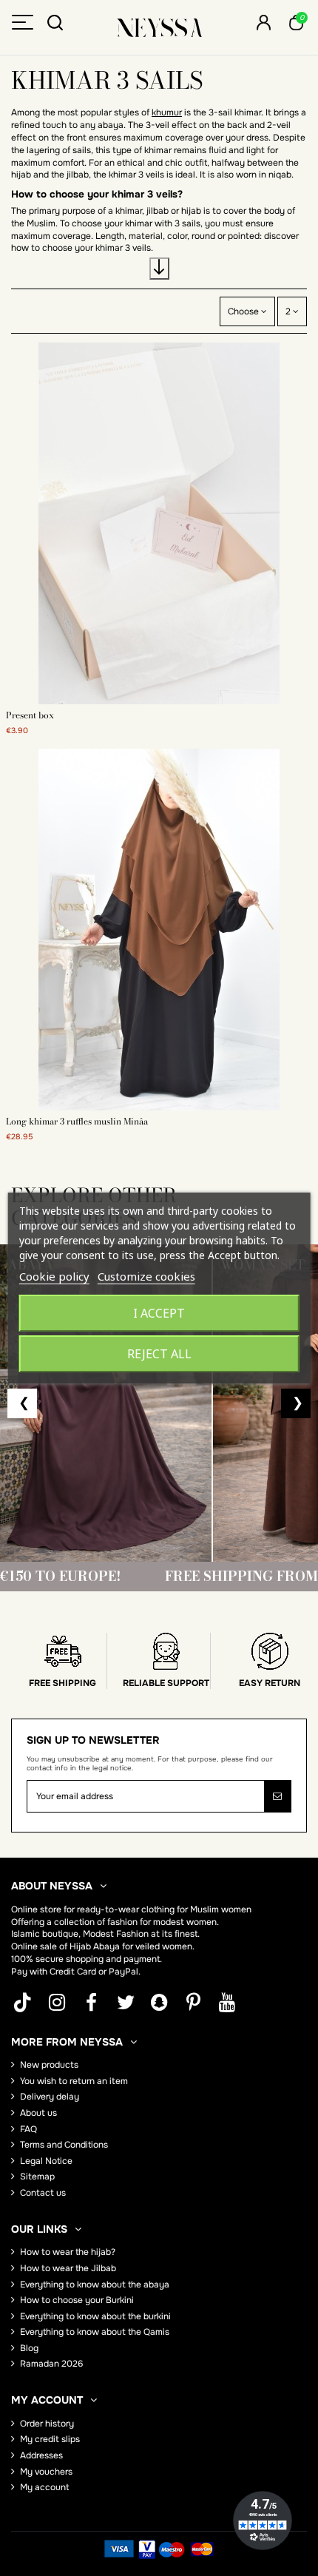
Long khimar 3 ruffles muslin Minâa (77, 1121)
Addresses (41, 2455)
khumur (167, 112)
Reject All (159, 1354)
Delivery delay (50, 2097)
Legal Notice (46, 2161)
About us (38, 2113)
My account (44, 2487)
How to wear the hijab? (68, 2252)
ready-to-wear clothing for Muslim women (164, 1909)
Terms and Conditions (64, 2145)
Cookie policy (54, 1276)
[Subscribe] (277, 1796)
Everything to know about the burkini (95, 2316)
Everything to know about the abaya (95, 2285)
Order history (47, 2424)
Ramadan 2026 (51, 2364)
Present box (30, 715)
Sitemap (37, 2177)
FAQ (28, 2129)
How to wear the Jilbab (68, 2268)
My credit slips (50, 2439)
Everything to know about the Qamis (95, 2332)
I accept (159, 1313)
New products (49, 2065)
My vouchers (46, 2472)
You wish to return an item (74, 2081)
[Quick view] (159, 700)
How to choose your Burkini (77, 2300)
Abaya (106, 1946)
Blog (29, 2348)
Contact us (43, 2193)
